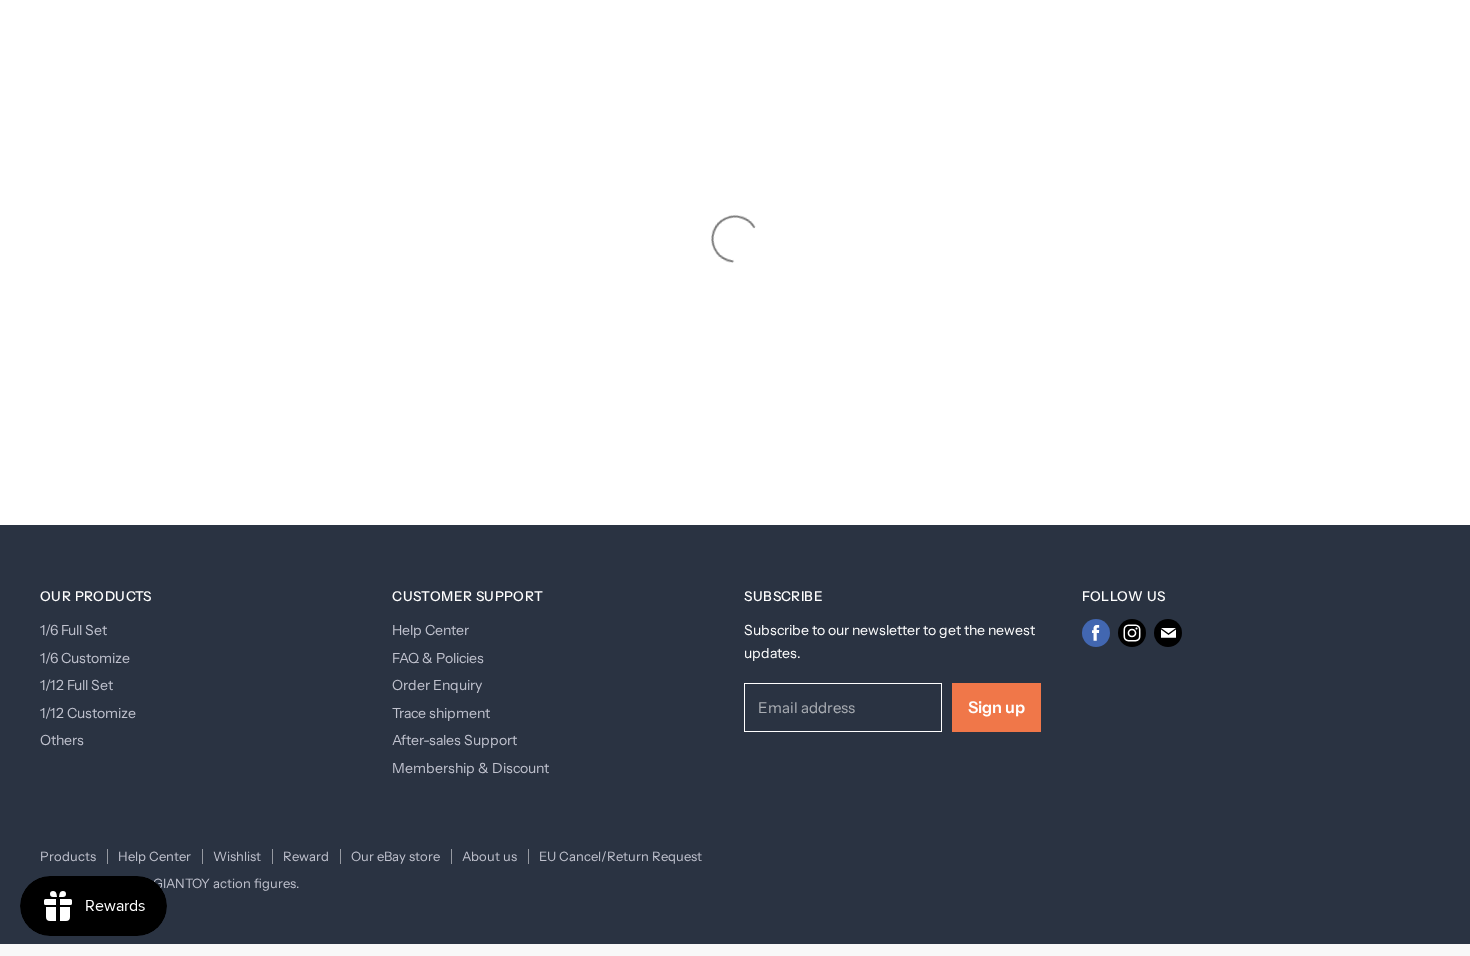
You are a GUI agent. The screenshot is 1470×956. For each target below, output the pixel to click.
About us (489, 856)
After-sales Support (454, 740)
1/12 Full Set (76, 685)
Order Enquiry (437, 685)
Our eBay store (395, 856)
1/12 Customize (88, 713)
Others (62, 740)
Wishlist (237, 856)
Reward (306, 856)
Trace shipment (441, 713)
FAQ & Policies (438, 658)
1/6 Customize (85, 658)
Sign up (996, 707)
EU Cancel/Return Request (620, 856)
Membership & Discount (470, 768)
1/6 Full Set (73, 630)
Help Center (430, 630)
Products (68, 856)
